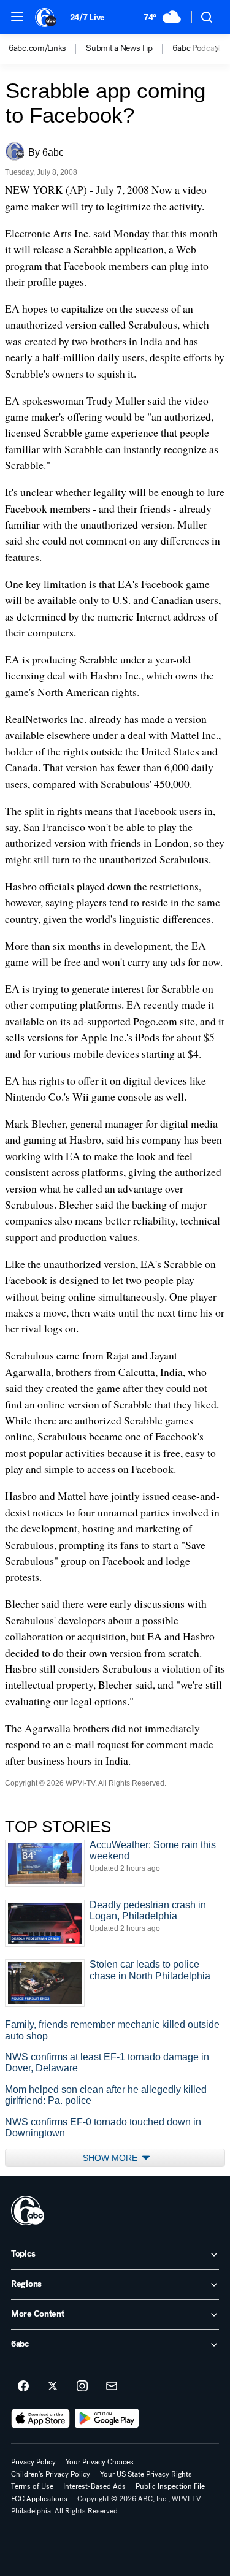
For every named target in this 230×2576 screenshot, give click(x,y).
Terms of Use (32, 2486)
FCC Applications (39, 2499)
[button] (17, 17)
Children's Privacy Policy (51, 2474)
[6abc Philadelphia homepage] (46, 17)
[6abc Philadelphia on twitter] (53, 2387)
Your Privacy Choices (100, 2462)
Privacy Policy (33, 2462)
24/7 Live (87, 17)
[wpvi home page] (28, 2211)
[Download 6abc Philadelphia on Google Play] (107, 2418)
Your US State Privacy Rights (146, 2474)
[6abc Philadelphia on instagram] (82, 2387)
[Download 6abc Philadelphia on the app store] (40, 2418)
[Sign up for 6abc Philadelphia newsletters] (112, 2387)
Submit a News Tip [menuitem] (119, 48)
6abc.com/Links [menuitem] (37, 48)
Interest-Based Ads (94, 2486)
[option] (47, 49)
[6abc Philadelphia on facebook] (23, 2387)
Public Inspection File (170, 2486)
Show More (111, 2158)
